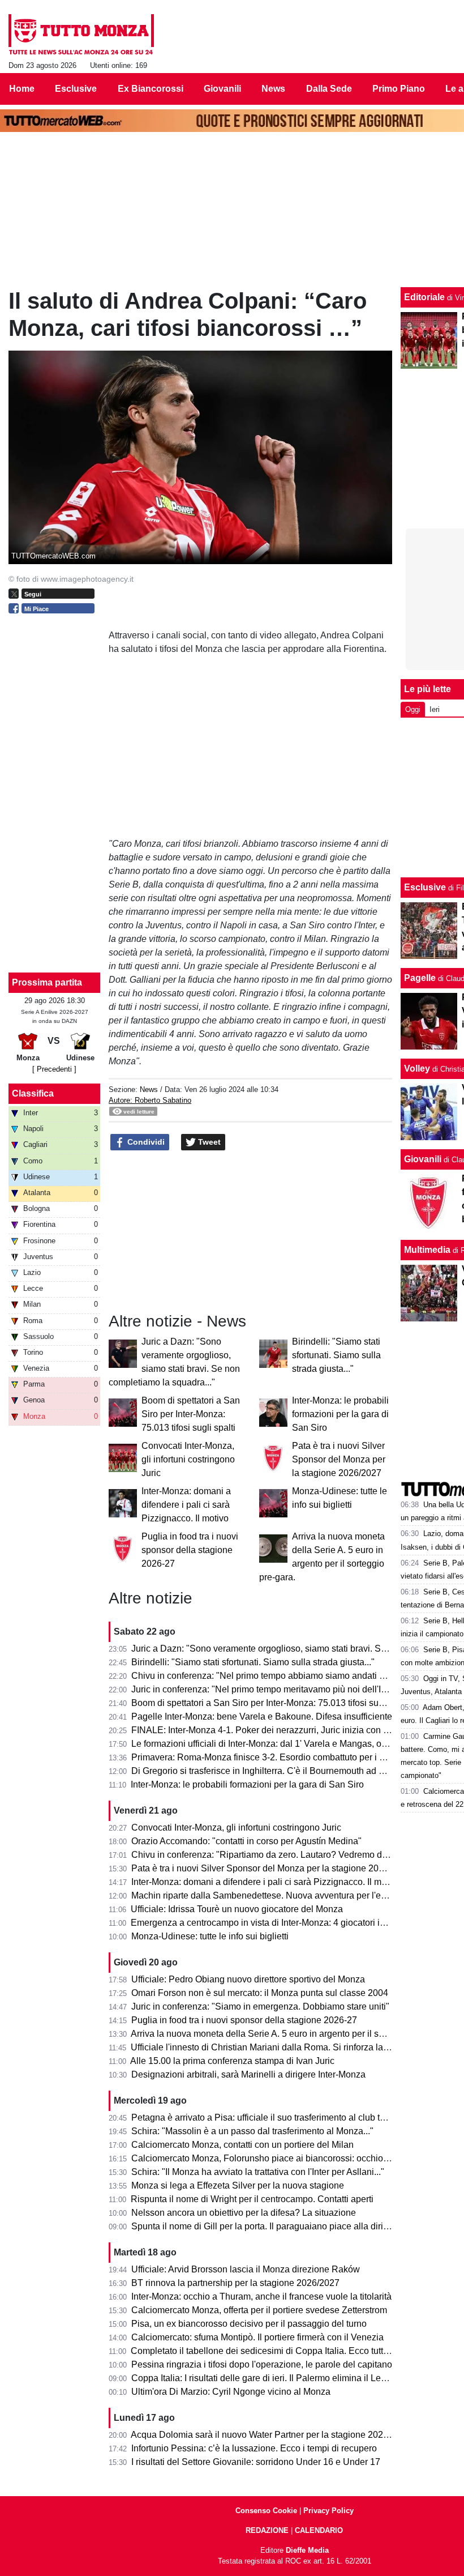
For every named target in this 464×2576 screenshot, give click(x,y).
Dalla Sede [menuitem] (329, 89)
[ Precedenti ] (54, 1069)
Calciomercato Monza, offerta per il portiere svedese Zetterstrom (259, 2310)
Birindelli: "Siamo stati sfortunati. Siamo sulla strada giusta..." (336, 1355)
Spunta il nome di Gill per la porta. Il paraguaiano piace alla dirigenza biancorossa (295, 2226)
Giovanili (423, 1159)
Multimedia (427, 1250)
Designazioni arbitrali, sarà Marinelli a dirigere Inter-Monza (248, 2074)
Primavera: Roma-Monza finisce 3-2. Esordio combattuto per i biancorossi (278, 1757)
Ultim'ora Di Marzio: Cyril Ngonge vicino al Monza (231, 2392)
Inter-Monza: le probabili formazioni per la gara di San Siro (340, 1414)
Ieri (435, 709)
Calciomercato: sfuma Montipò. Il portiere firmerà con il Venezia (257, 2337)
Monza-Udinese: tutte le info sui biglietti (210, 1936)
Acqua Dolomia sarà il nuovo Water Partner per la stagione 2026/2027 (271, 2435)
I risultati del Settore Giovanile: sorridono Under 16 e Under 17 (256, 2462)
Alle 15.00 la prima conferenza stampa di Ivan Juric (232, 2061)
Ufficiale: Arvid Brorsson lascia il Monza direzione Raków (246, 2269)
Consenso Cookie (266, 2511)
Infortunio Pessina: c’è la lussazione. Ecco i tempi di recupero (254, 2448)
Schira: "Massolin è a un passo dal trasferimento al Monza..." (252, 2131)
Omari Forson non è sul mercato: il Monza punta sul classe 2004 (260, 1993)
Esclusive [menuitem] (76, 89)
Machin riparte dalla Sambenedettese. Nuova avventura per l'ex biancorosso (284, 1895)
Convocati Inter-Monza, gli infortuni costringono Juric (188, 1459)
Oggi (413, 709)
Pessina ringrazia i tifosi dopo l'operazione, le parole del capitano (262, 2364)
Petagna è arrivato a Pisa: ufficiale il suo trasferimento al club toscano (270, 2117)
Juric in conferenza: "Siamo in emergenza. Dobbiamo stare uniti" (260, 2006)
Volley (417, 1069)
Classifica (33, 1093)
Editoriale (424, 297)
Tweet (208, 1142)
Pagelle (420, 978)
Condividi (145, 1142)
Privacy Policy (328, 2511)
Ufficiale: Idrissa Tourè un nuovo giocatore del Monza (237, 1909)
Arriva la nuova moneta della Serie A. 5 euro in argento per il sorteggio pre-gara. (290, 2034)
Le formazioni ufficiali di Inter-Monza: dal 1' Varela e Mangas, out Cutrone (277, 1744)
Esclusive (425, 887)
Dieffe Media (307, 2550)
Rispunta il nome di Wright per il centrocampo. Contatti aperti (252, 2199)
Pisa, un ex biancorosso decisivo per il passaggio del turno (249, 2324)
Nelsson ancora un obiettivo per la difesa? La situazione (244, 2213)
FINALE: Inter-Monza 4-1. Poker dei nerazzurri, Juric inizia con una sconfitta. (284, 1730)
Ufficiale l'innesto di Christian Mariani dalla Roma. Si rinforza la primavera (278, 2047)
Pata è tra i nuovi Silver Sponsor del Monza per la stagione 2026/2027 (339, 1459)
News (149, 1089)
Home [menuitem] (22, 89)
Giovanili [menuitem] (222, 89)
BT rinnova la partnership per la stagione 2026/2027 (235, 2283)
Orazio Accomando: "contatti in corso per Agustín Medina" (246, 1841)
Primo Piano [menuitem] (399, 89)
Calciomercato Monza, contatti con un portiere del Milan (242, 2145)
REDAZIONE (267, 2530)
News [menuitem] (273, 89)
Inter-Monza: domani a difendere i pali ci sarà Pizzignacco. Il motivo (186, 1505)
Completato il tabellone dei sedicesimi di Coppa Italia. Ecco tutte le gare (274, 2351)
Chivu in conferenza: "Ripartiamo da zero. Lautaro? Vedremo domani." (272, 1855)
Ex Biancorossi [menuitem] (151, 89)
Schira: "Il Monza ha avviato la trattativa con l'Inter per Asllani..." (258, 2172)
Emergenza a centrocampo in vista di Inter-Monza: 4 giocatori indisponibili (278, 1923)
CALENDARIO (319, 2530)
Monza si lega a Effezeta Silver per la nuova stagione (238, 2185)
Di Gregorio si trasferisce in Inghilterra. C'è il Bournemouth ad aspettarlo (275, 1771)
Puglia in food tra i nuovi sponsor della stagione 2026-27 (190, 1550)
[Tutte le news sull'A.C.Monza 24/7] (81, 35)
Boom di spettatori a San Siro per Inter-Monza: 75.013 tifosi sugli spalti (191, 1414)
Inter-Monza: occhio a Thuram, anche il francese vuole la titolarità (261, 2296)
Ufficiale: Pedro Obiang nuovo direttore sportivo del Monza (248, 1979)
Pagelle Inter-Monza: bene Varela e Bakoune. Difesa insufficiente (262, 1716)
